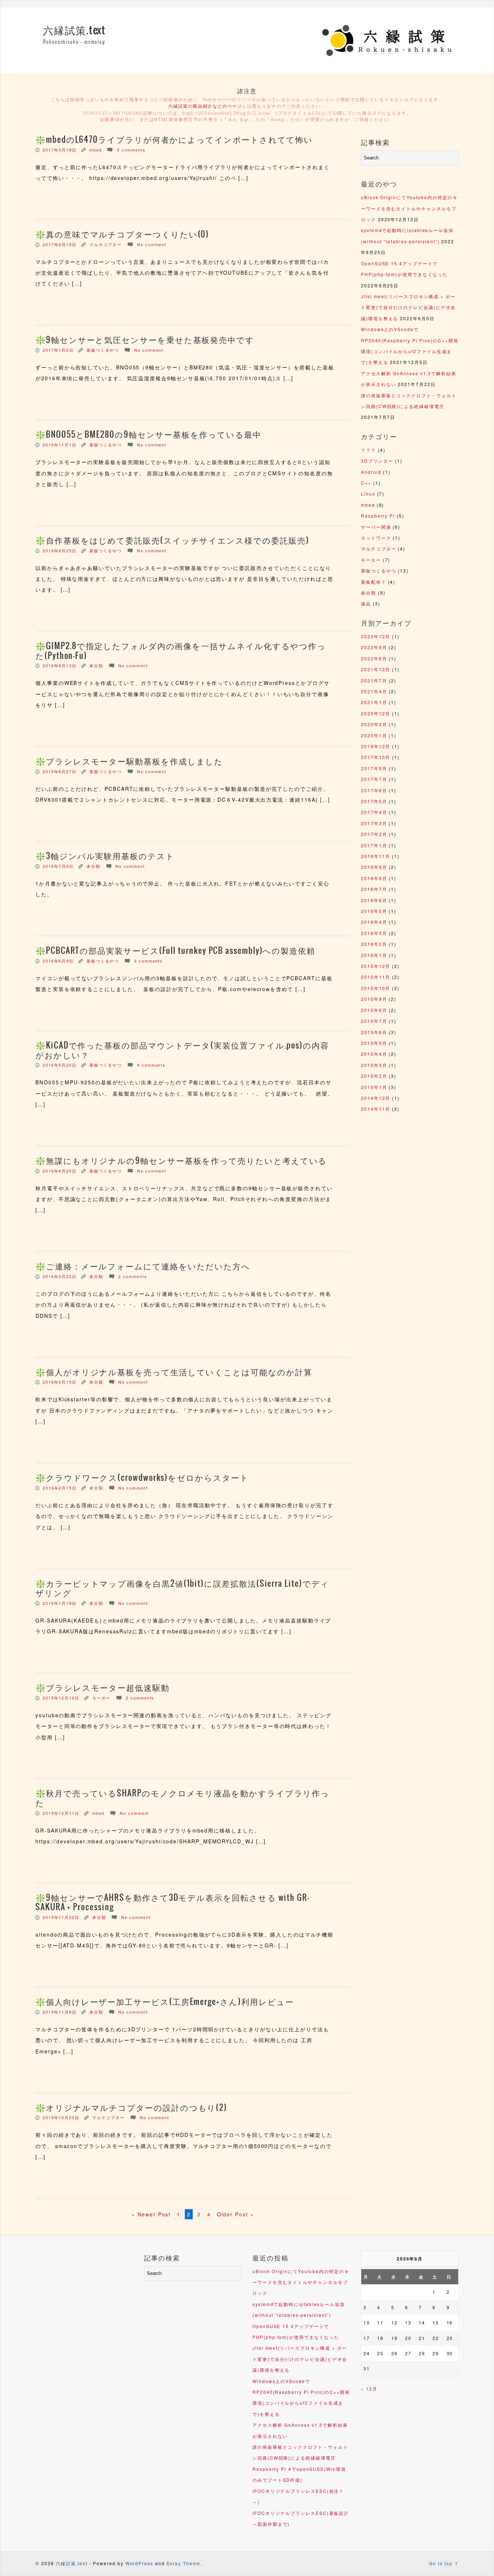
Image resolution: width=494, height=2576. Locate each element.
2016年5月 (374, 911)
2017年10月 (376, 757)
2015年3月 (374, 1065)
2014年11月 (376, 1109)
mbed (96, 150)
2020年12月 (376, 713)
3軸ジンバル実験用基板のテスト (110, 856)
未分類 (96, 665)
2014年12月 (376, 1098)
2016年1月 (374, 955)
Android (371, 472)
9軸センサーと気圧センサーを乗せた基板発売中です (150, 340)
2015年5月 (374, 1043)
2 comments (133, 1276)
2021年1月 (374, 702)
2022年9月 (374, 647)
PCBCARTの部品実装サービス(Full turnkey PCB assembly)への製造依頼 (181, 951)
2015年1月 (374, 1087)
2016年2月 (374, 944)
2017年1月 (374, 845)
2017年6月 (374, 790)
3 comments (131, 150)
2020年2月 (374, 724)
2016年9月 (374, 867)
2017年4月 (374, 812)
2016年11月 (376, 856)
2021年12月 (376, 669)
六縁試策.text (74, 31)
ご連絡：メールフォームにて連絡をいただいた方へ (148, 1266)
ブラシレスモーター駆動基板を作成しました (135, 762)
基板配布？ (374, 582)
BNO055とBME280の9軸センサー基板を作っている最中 (154, 435)
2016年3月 (374, 933)
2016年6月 (374, 900)
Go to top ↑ (444, 2563)
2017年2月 (374, 834)
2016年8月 (374, 878)
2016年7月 (374, 889)
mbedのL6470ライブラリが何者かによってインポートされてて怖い (179, 140)
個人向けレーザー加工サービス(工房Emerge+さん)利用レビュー (170, 2002)
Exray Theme (184, 2563)
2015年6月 (374, 1032)
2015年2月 (374, 1076)
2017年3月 (374, 823)
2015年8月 (374, 1010)
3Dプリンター (377, 461)
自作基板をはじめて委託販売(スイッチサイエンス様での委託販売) (178, 541)
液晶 (366, 603)
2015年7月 (374, 1021)
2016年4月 (374, 922)
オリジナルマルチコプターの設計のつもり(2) (137, 2108)
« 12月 (369, 2389)
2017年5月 (374, 801)
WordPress (139, 2563)
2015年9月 (374, 999)
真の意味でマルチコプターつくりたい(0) (127, 235)
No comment (152, 244)
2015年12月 (376, 966)
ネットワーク (376, 538)
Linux (368, 494)
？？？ (369, 450)
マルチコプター (106, 244)
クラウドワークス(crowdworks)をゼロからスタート (147, 1478)
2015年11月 (376, 977)
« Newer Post (151, 2214)
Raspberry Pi (378, 516)
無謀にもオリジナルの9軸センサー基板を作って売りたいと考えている (186, 1161)
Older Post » (235, 2214)
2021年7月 (374, 680)
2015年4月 (374, 1054)
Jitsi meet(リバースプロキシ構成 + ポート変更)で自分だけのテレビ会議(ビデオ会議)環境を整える (408, 307)
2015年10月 (376, 988)
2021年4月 (374, 691)
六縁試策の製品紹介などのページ (205, 106)
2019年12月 (376, 746)
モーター (102, 1698)
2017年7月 (374, 779)
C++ (366, 483)
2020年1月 (374, 735)
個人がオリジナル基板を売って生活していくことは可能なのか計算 (179, 1372)
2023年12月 (376, 636)
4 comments (151, 1065)
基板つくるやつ (103, 350)
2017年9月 (374, 768)
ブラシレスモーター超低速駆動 (108, 1688)
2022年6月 (374, 658)
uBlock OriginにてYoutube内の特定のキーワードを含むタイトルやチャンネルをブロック (409, 208)
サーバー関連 (376, 527)
